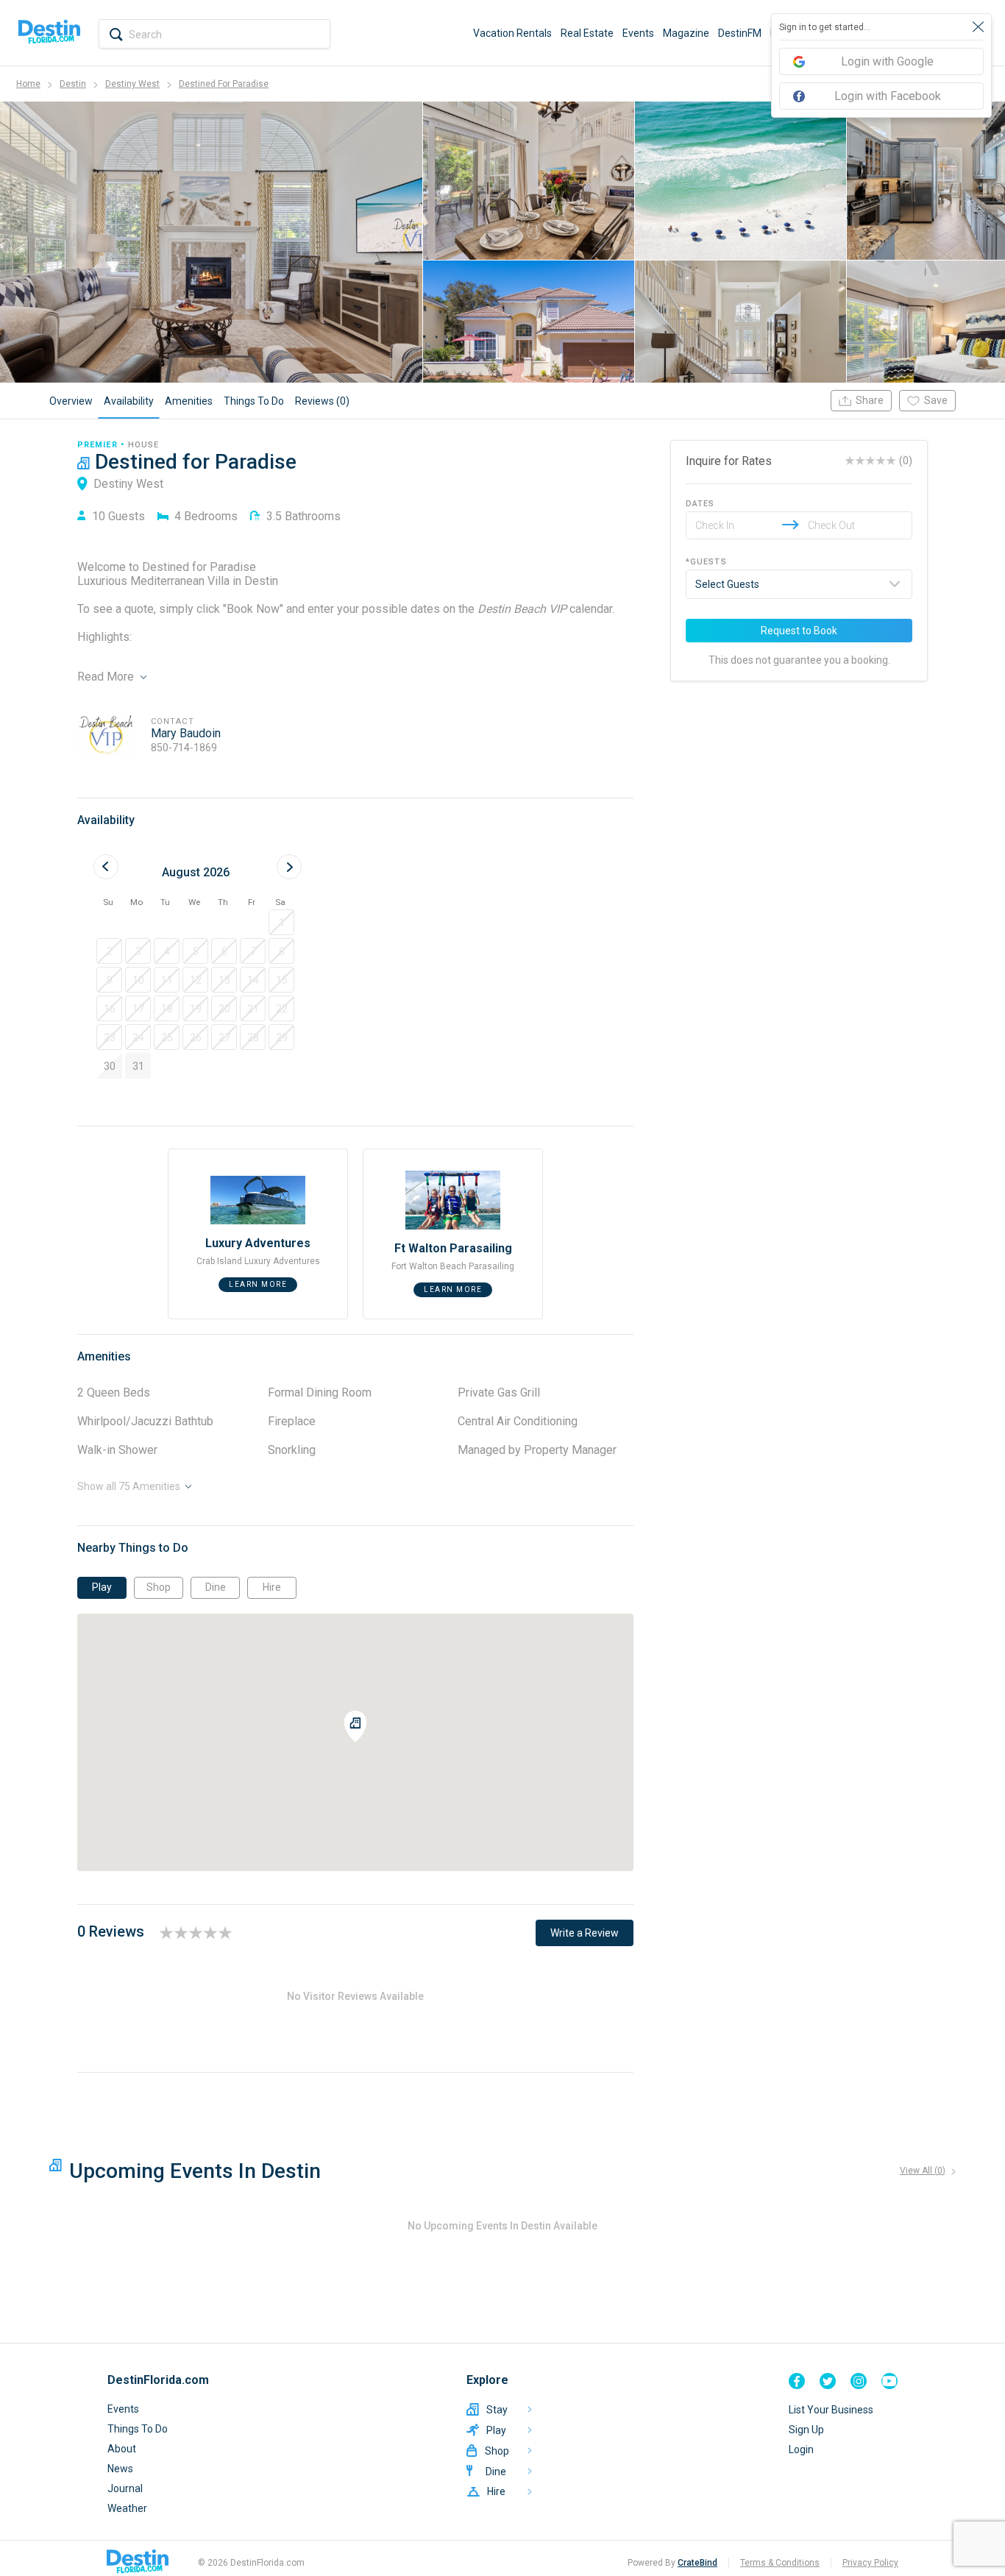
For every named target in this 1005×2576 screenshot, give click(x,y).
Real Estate (587, 33)
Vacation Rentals (512, 33)
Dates (700, 504)
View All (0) (923, 2171)
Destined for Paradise (224, 84)
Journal (125, 2488)
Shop (159, 1587)
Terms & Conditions (780, 2563)
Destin (73, 84)
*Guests (706, 562)
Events (638, 33)
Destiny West (132, 84)
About (122, 2449)
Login (801, 2449)
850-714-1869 (184, 748)
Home (28, 84)
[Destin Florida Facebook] (797, 2381)
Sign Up (806, 2430)
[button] (281, 922)
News (120, 2469)
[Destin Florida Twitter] (828, 2381)
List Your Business (831, 2410)
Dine (216, 1587)
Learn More (258, 1284)
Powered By (672, 2563)
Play (102, 1587)
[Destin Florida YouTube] (889, 2381)
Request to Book (799, 631)
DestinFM (740, 33)
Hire (272, 1587)
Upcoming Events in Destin (195, 2171)
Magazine (686, 33)
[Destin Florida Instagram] (859, 2381)
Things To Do (138, 2429)
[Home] (49, 33)
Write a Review (585, 1933)
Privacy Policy (870, 2563)
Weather (127, 2508)
